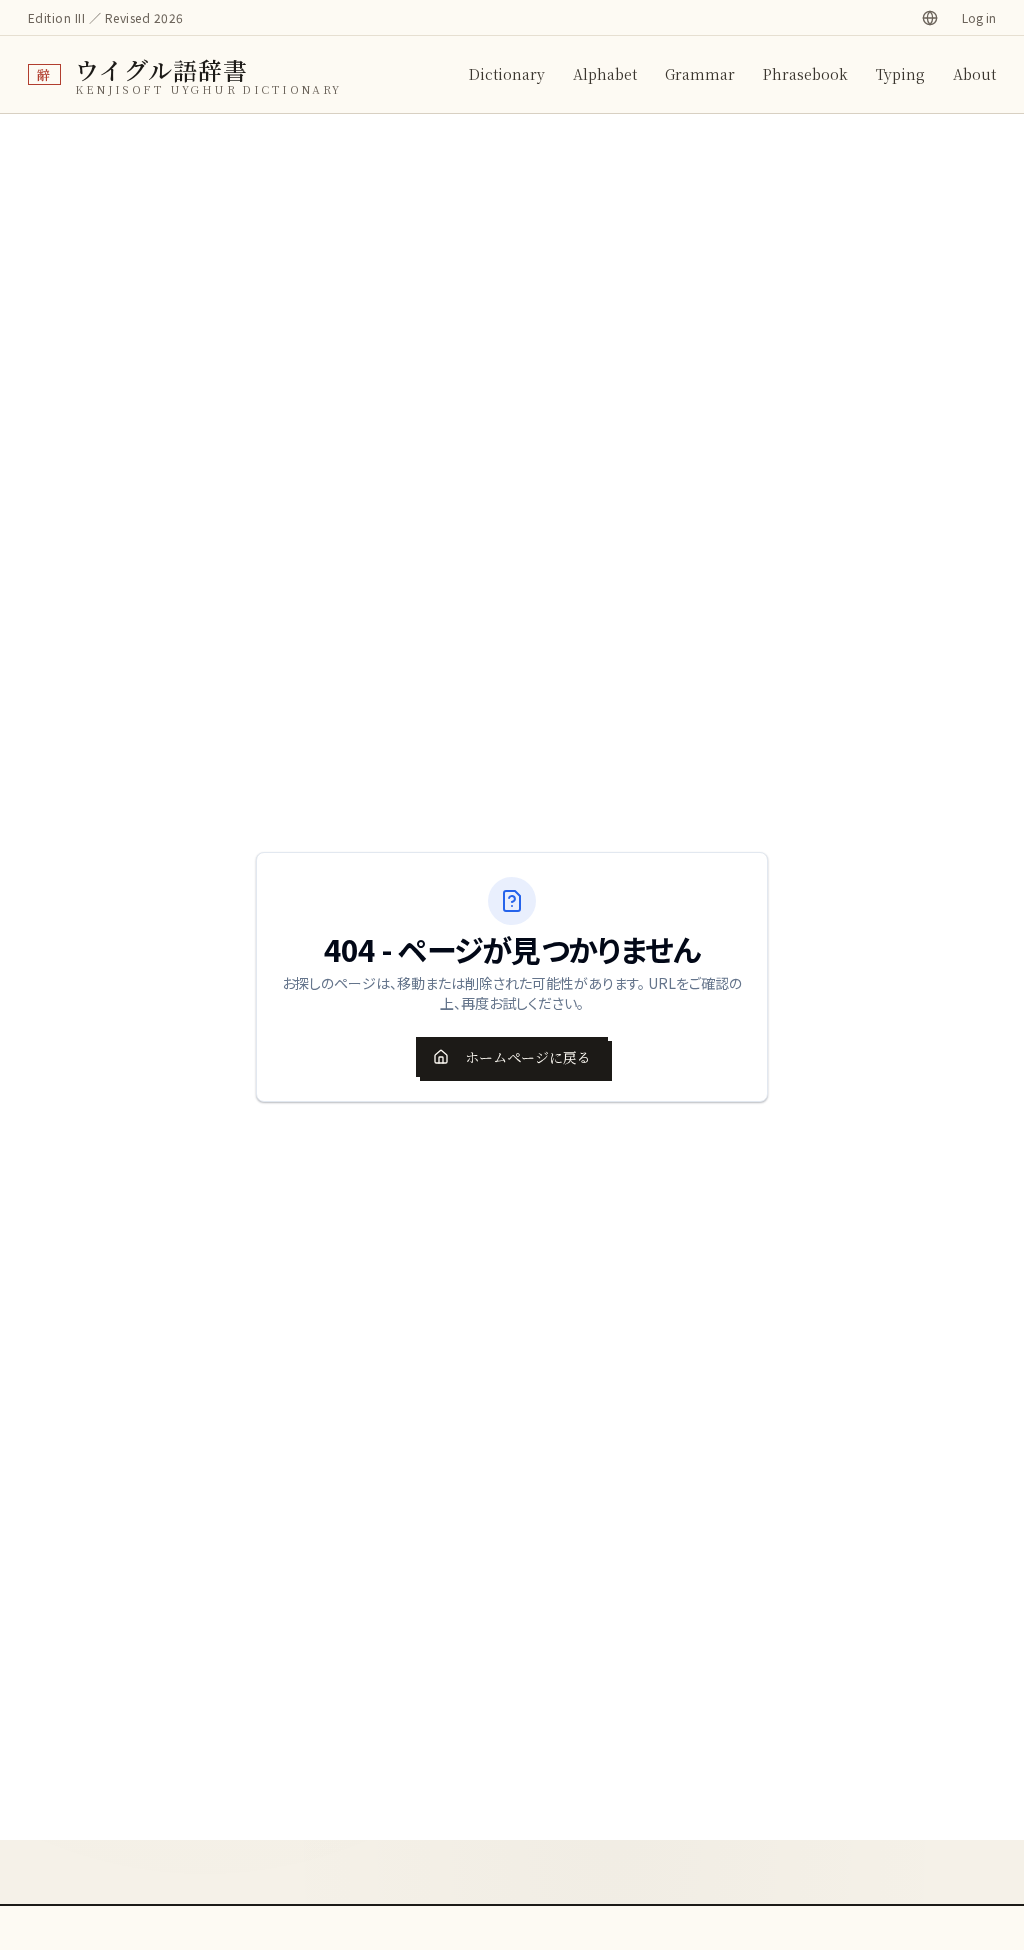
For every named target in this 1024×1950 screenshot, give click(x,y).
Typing (900, 74)
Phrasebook (805, 74)
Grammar (700, 74)
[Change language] (930, 18)
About (974, 74)
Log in (979, 18)
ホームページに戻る (528, 1057)
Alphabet (605, 74)
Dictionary (507, 74)
